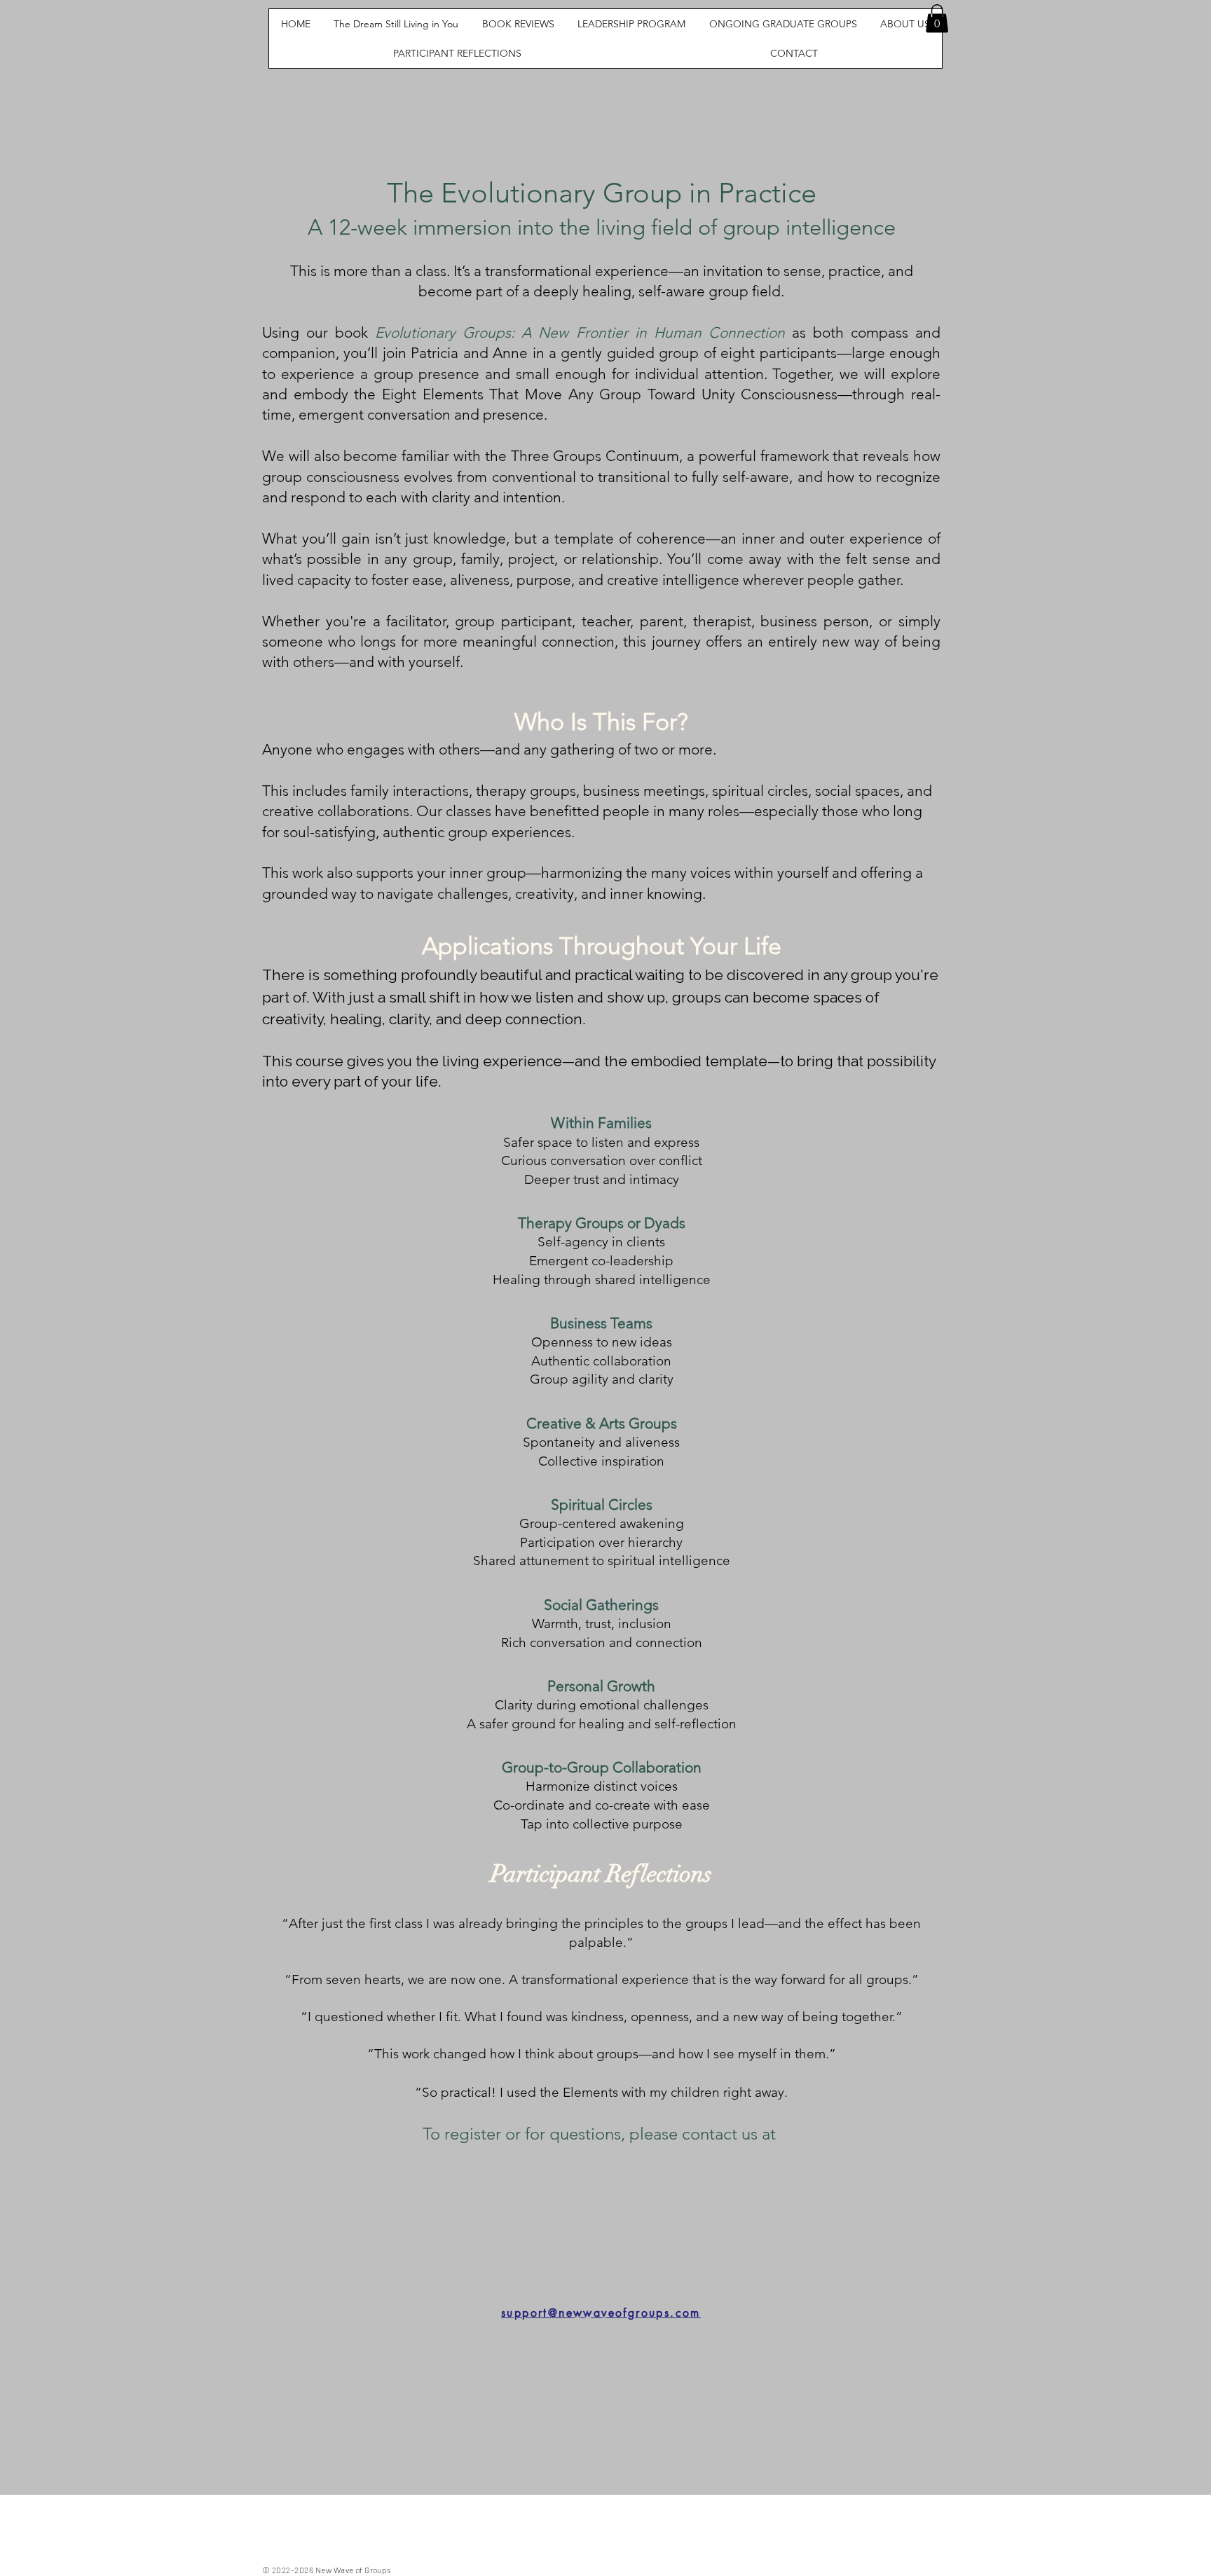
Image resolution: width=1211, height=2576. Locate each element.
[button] (937, 19)
